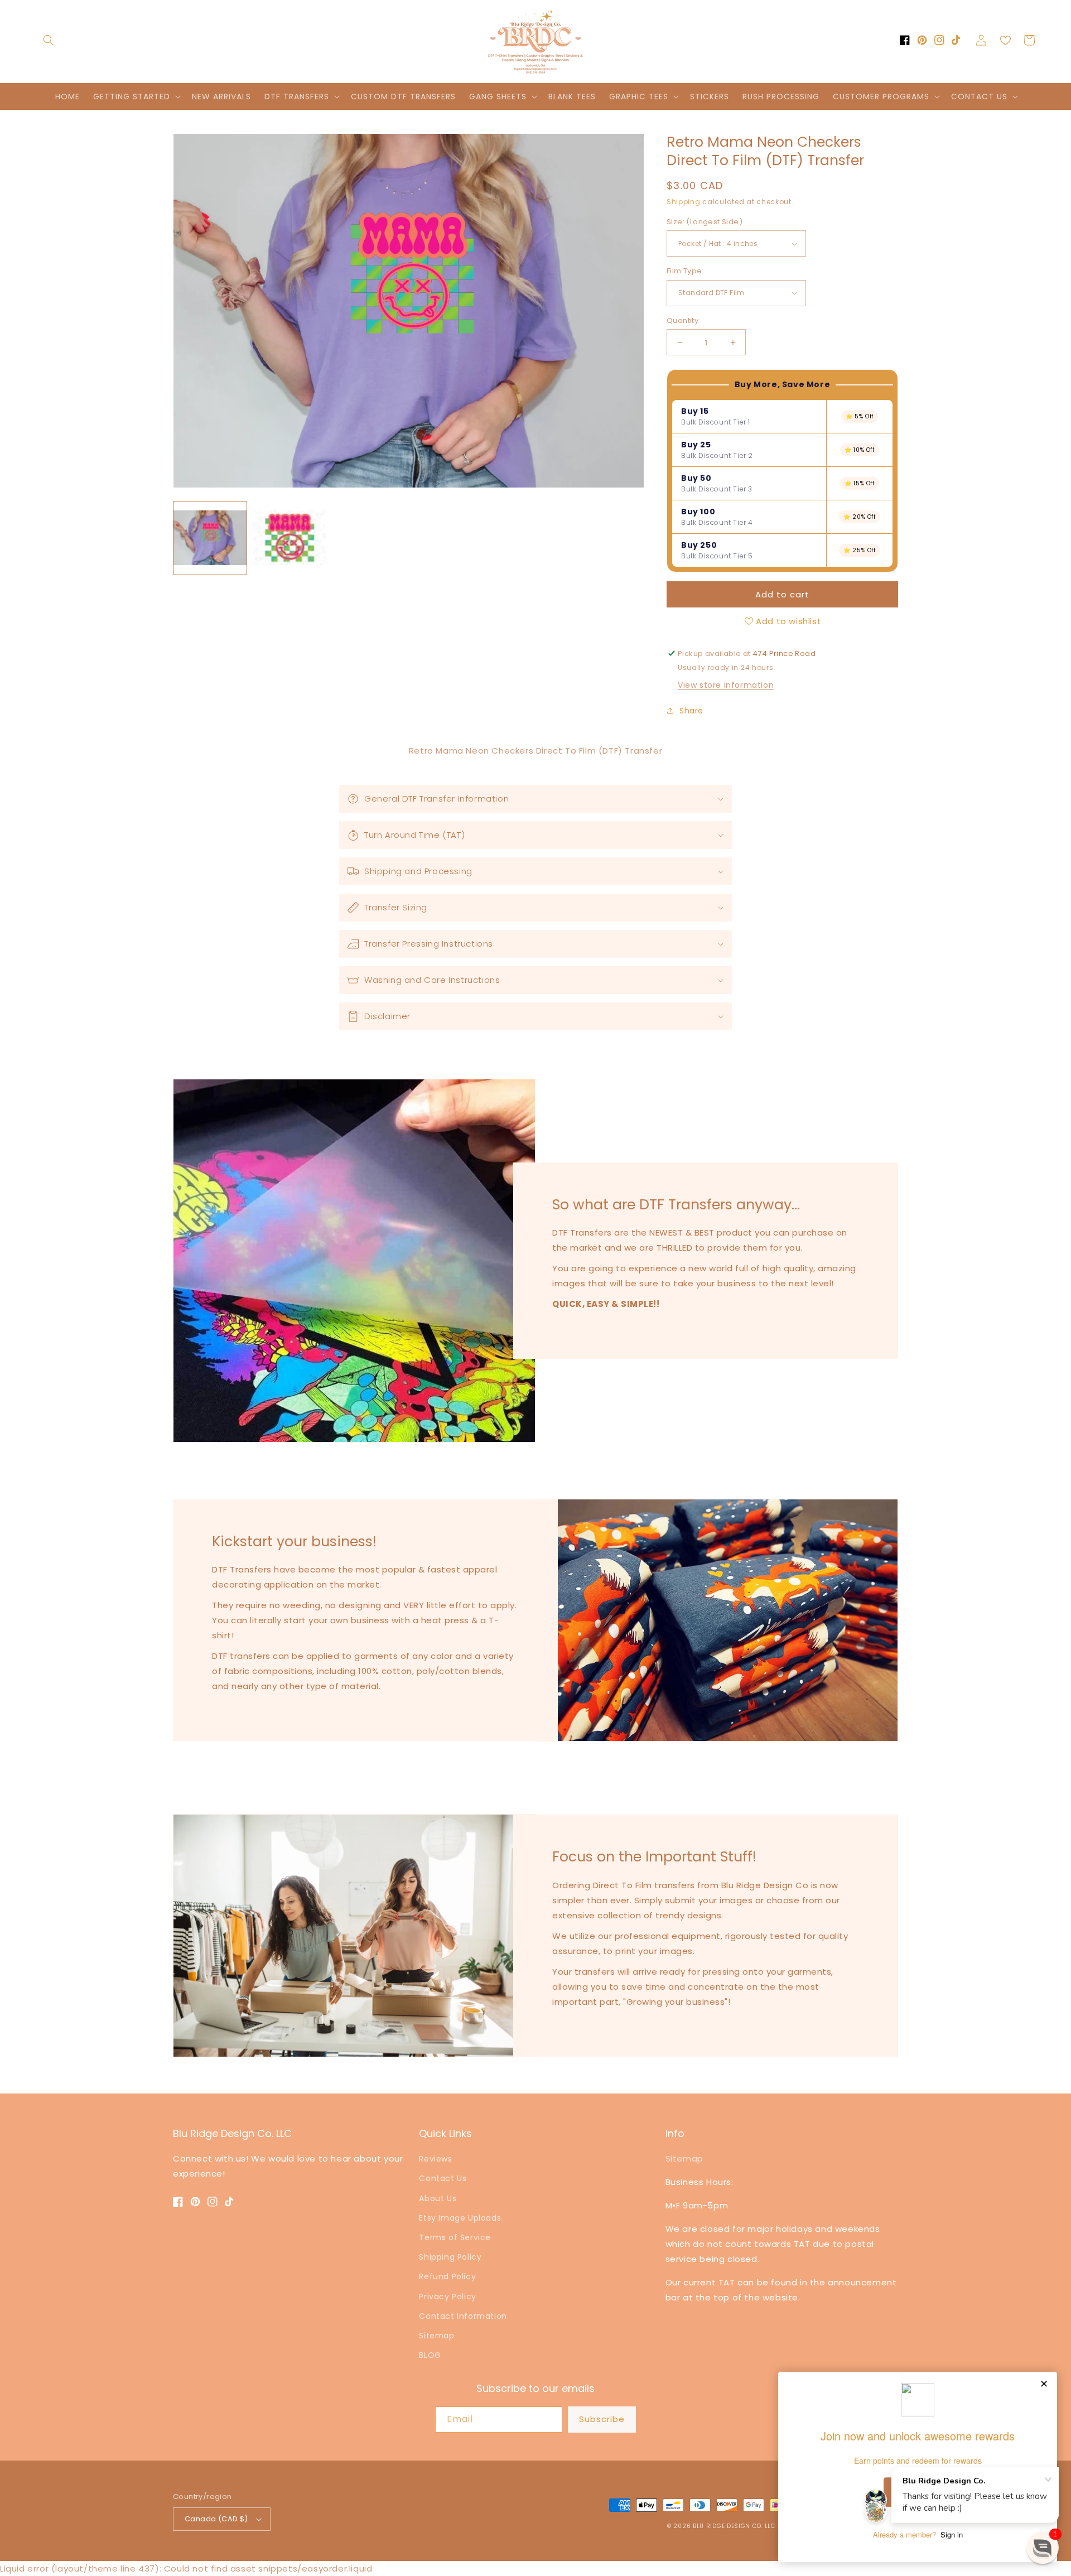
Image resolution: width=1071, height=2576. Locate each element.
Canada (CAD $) (216, 2519)
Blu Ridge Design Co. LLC (734, 2526)
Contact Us (443, 2178)
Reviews (435, 2159)
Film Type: (685, 271)
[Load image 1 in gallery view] (210, 539)
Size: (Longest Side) (705, 222)
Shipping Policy (450, 2257)
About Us (438, 2198)
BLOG (430, 2355)
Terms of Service (455, 2237)
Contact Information (463, 2316)
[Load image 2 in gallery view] (290, 539)
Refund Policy (447, 2276)
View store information (726, 685)
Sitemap (436, 2336)
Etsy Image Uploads (460, 2218)
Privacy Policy (447, 2297)
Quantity (682, 320)
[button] (49, 40)
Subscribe (602, 2419)
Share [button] (691, 711)
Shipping (684, 202)
